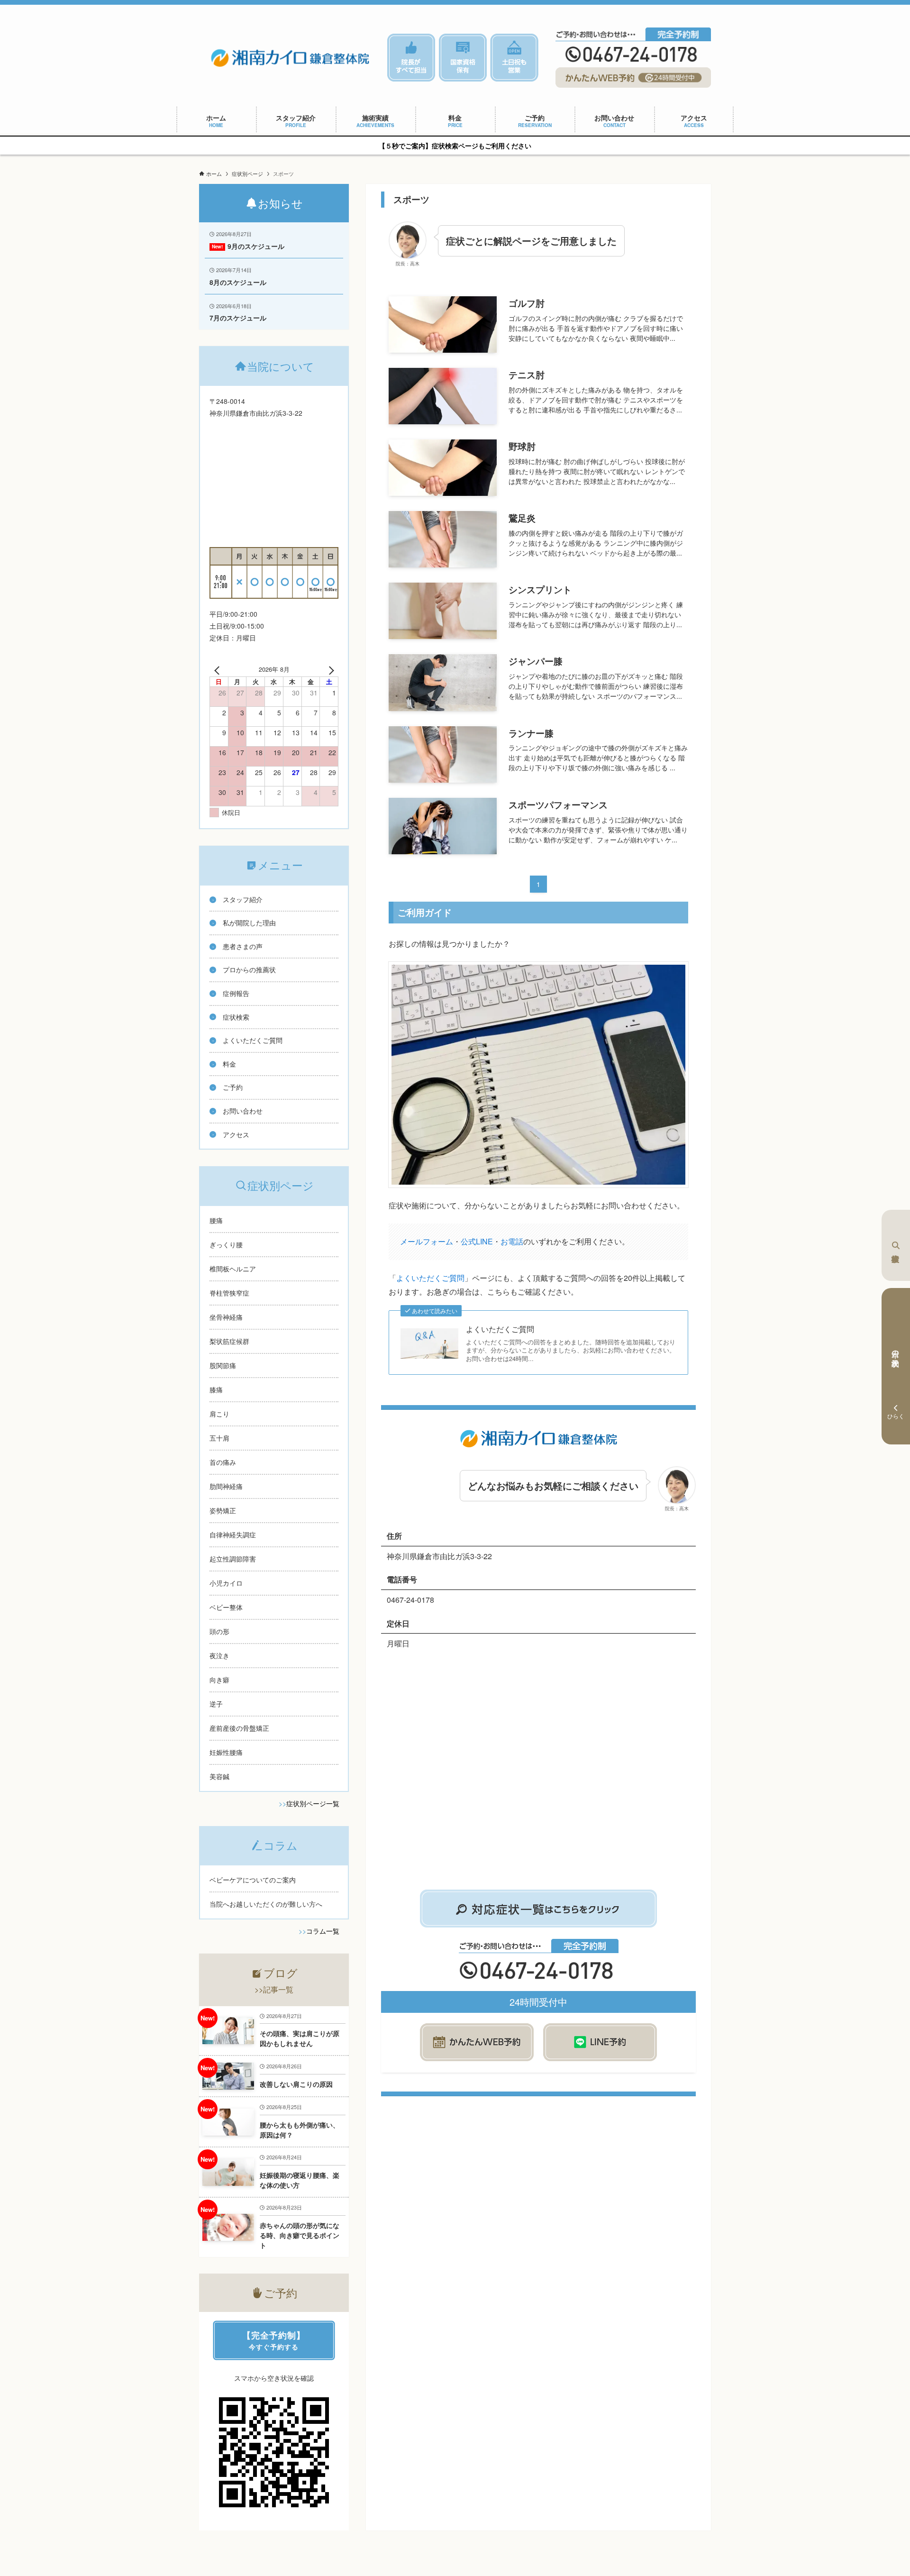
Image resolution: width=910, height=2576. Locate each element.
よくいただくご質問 (430, 1278)
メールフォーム (427, 1241)
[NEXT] (329, 669)
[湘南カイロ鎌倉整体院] (290, 57)
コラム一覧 (323, 1931)
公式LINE (477, 1241)
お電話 (512, 1241)
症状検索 (896, 1245)
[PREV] (218, 669)
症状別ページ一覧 (313, 1803)
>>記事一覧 (274, 1989)
